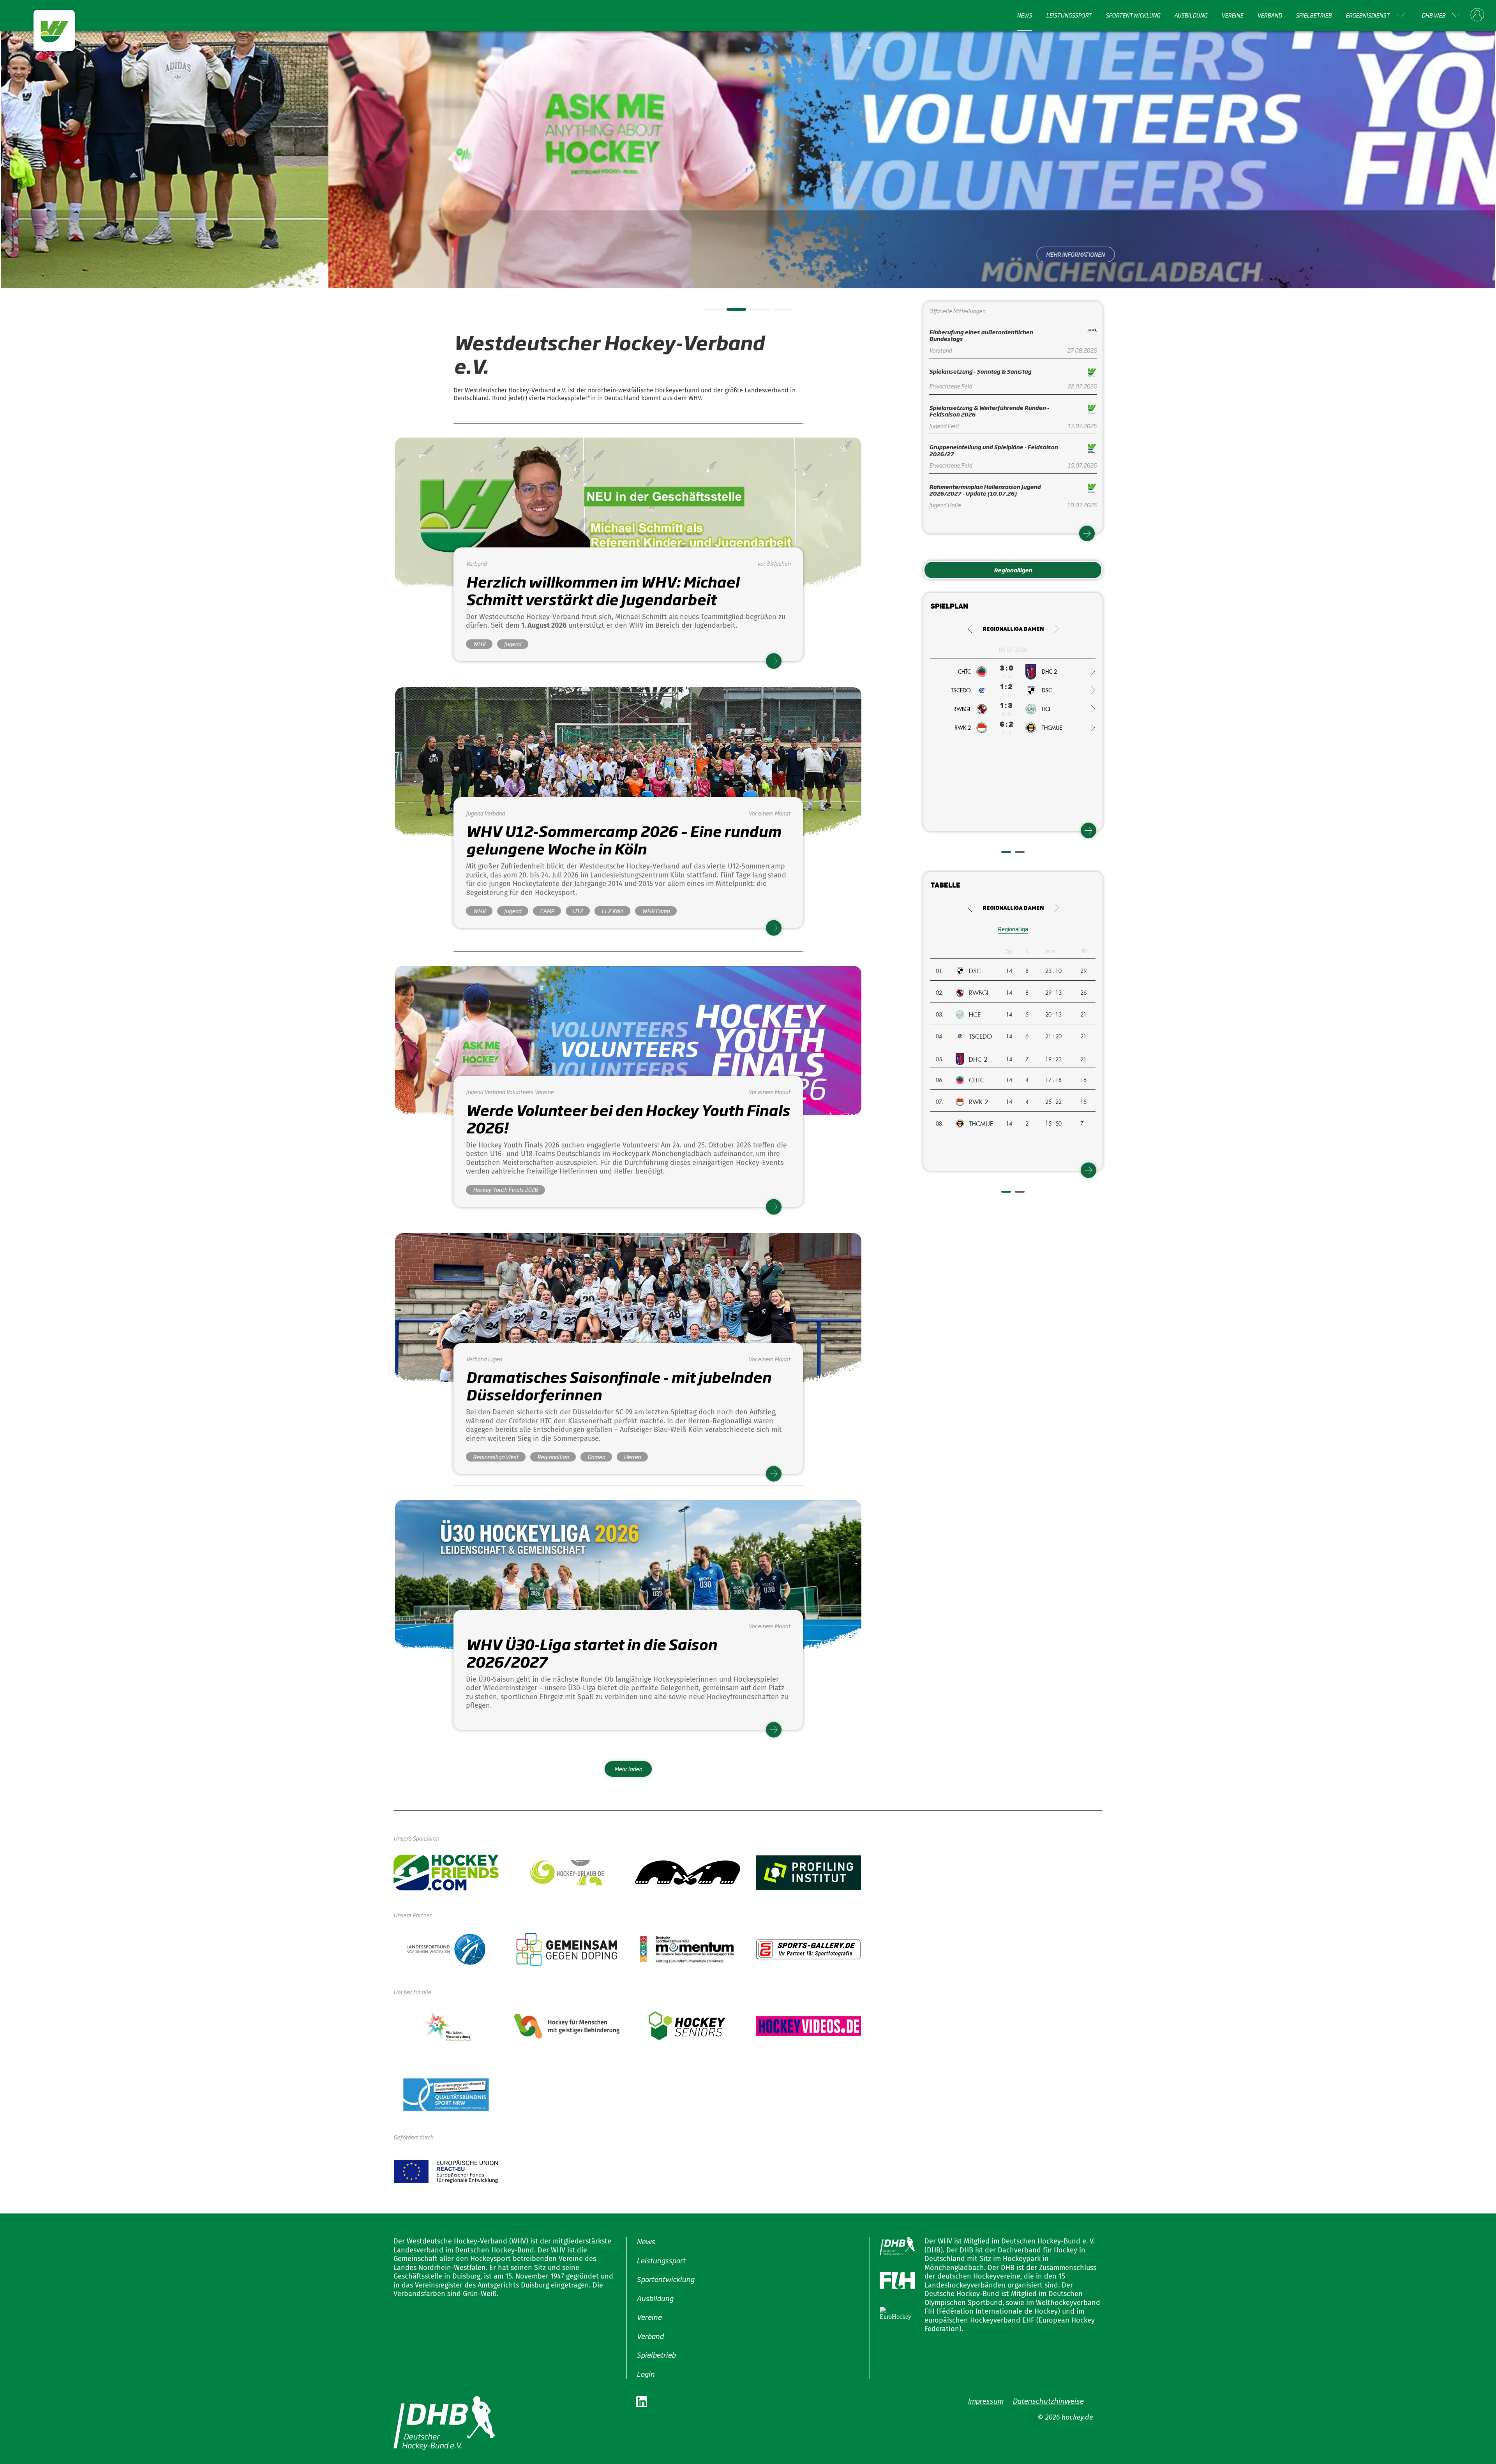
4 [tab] (777, 312)
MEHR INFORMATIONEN (748, 254)
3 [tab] (754, 312)
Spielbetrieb (1314, 15)
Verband (1269, 15)
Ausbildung (1191, 15)
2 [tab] (730, 312)
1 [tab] (707, 312)
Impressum (985, 2400)
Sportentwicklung (1133, 15)
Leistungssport (1069, 15)
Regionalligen (1013, 570)
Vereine (1232, 15)
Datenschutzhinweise (1048, 2400)
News (1024, 15)
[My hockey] (1477, 15)
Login (646, 2373)
